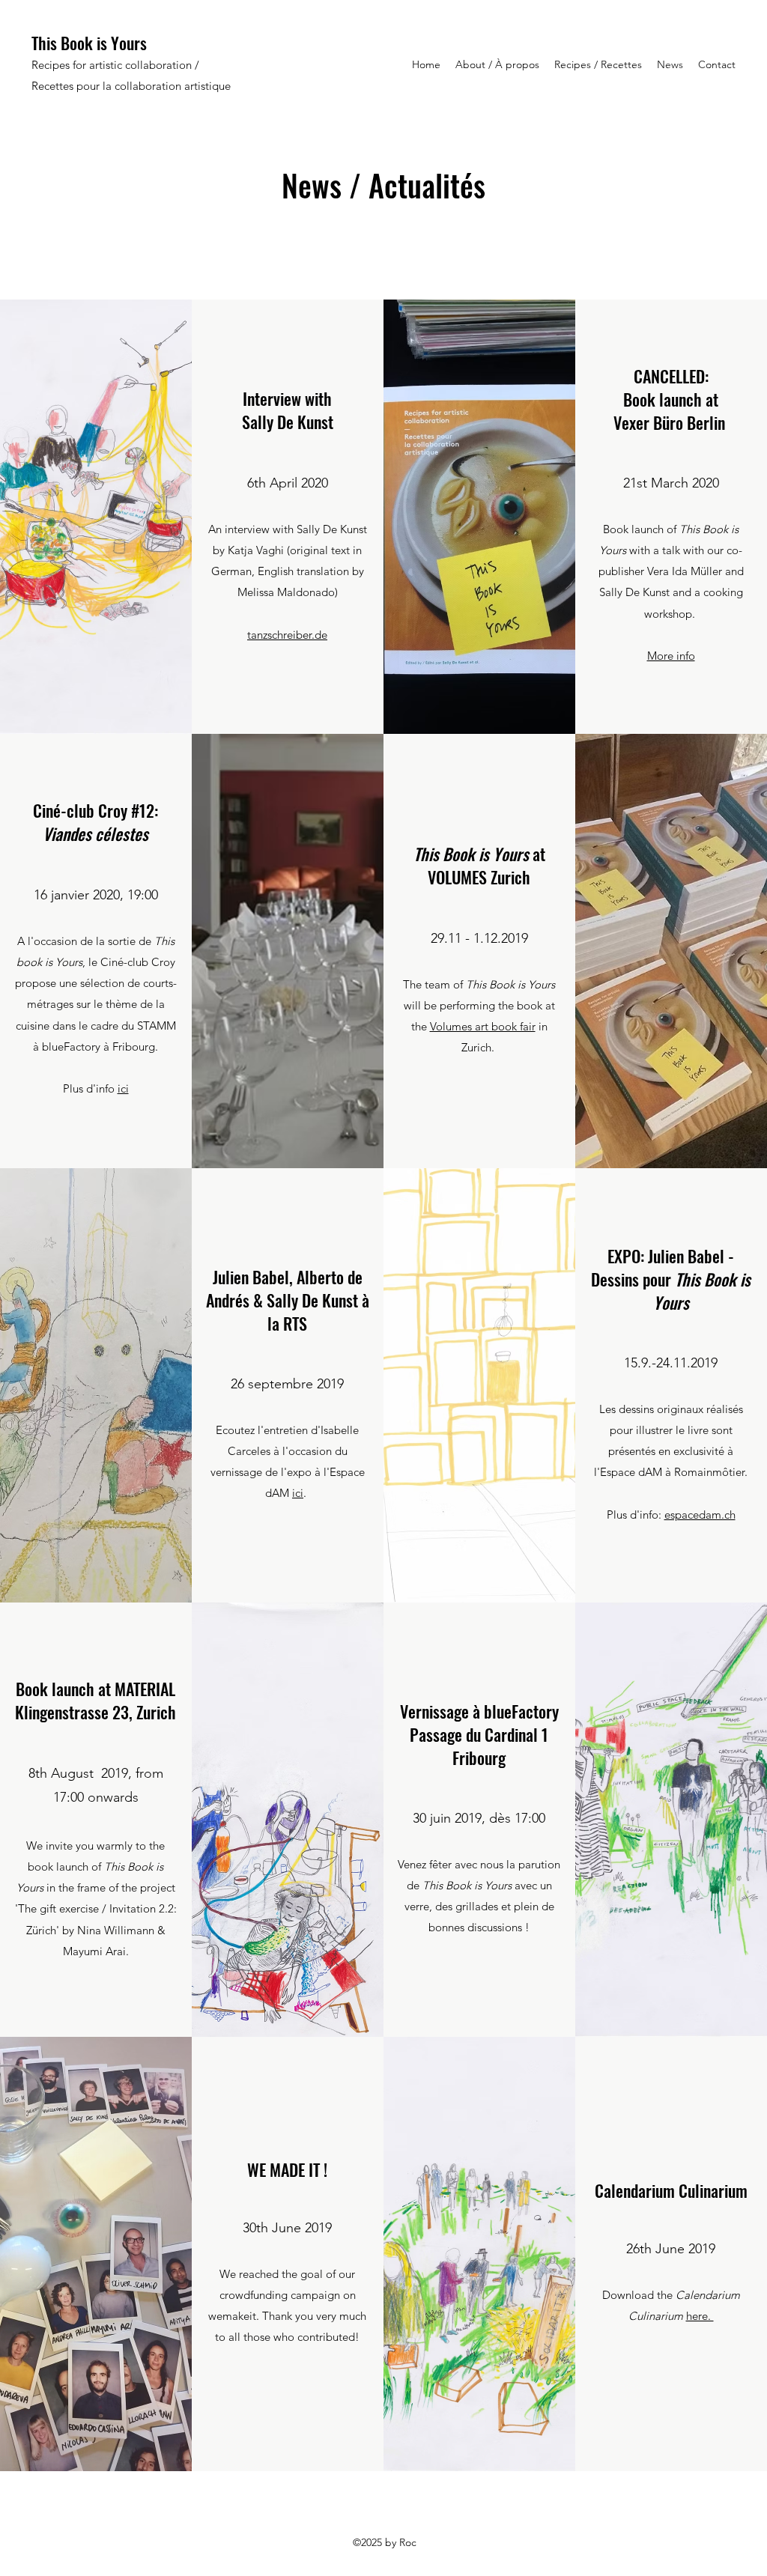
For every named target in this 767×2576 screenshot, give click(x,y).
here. (700, 2316)
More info (671, 656)
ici (123, 1088)
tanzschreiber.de (287, 635)
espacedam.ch (700, 1515)
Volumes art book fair (483, 1026)
